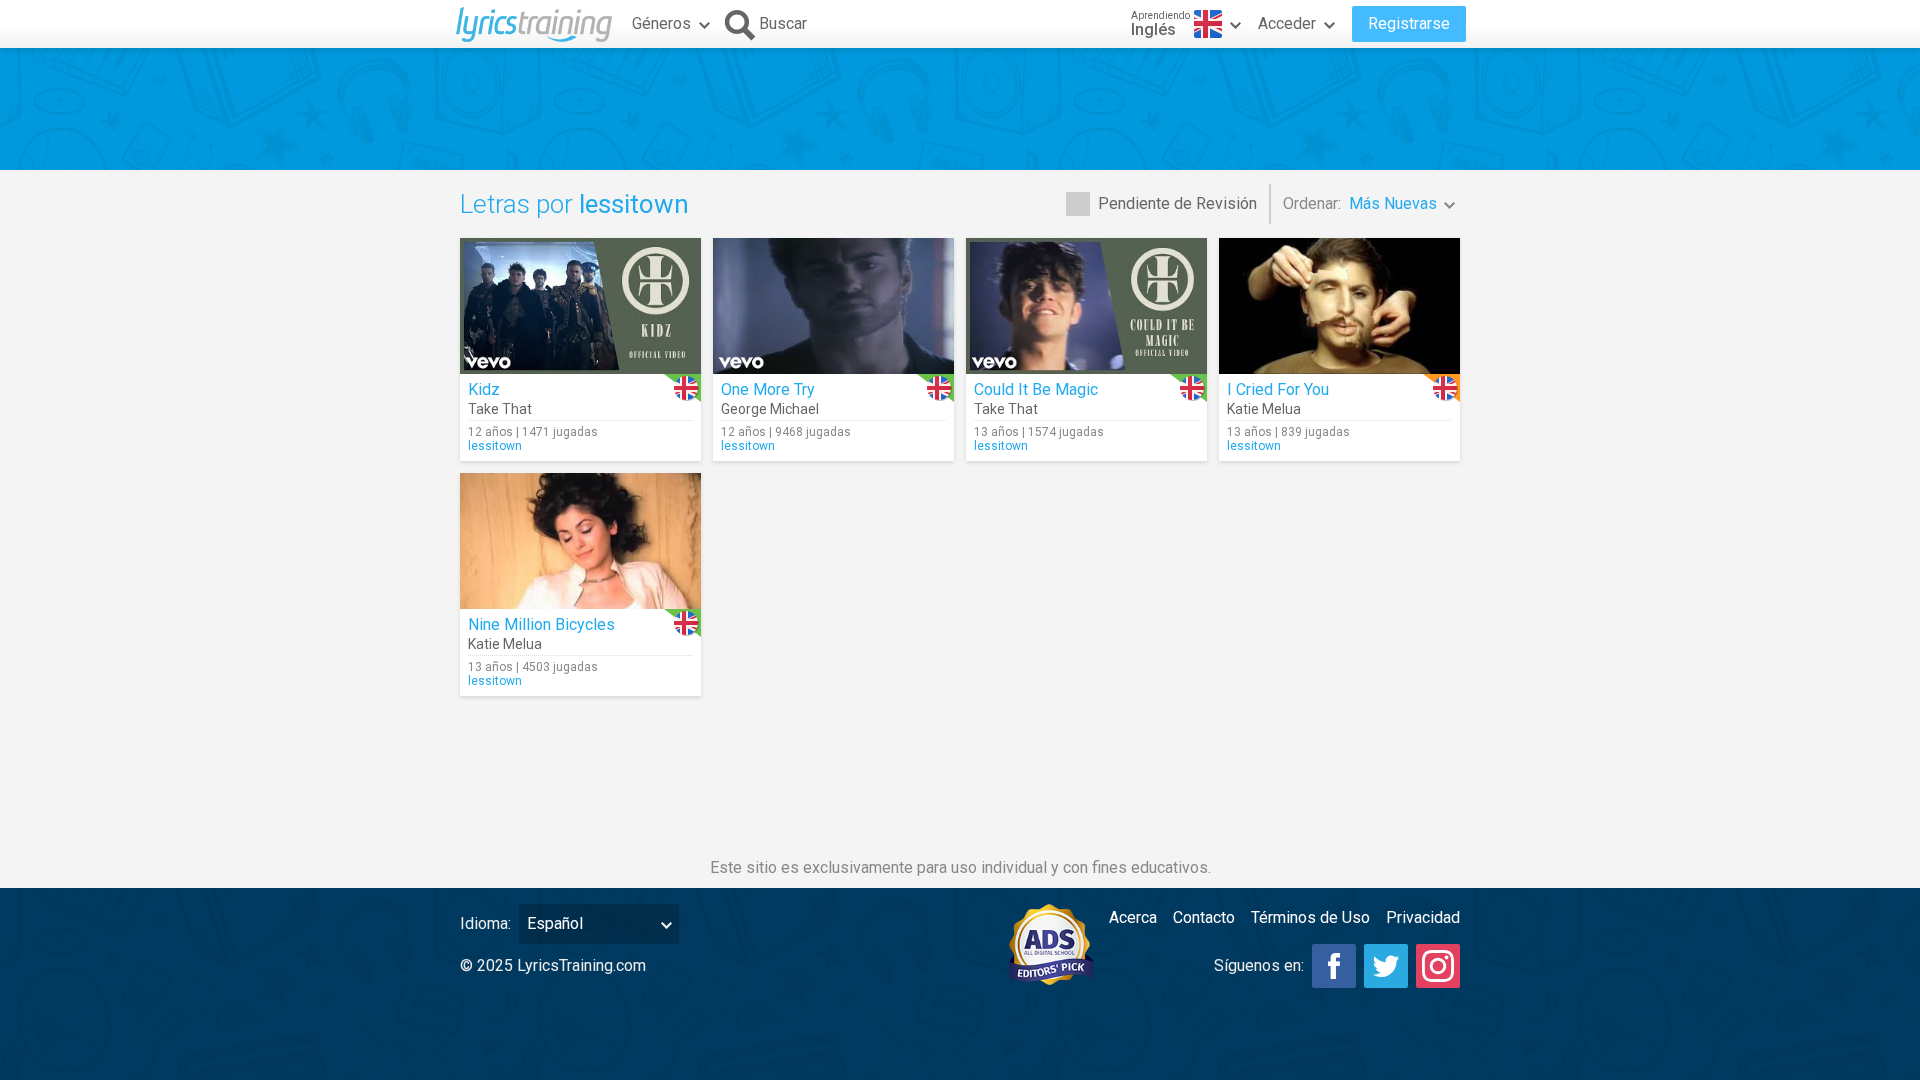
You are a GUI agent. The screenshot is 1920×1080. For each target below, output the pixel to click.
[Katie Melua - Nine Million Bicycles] (580, 541)
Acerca (1133, 917)
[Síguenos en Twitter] (1386, 966)
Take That (500, 409)
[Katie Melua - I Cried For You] (1339, 306)
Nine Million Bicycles (541, 624)
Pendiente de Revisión (1177, 203)
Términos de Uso (1310, 917)
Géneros (661, 23)
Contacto (1204, 917)
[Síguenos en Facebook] (1334, 966)
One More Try (768, 389)
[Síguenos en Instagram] (1438, 966)
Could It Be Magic (1036, 389)
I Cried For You (1278, 389)
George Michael (770, 409)
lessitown (495, 446)
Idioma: (485, 923)
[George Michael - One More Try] (833, 306)
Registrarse (1409, 23)
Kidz (484, 389)
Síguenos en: (1259, 965)
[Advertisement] (960, 109)
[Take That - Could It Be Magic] (1086, 306)
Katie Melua (1264, 409)
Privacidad (1423, 917)
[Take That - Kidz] (580, 306)
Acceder (1287, 23)
